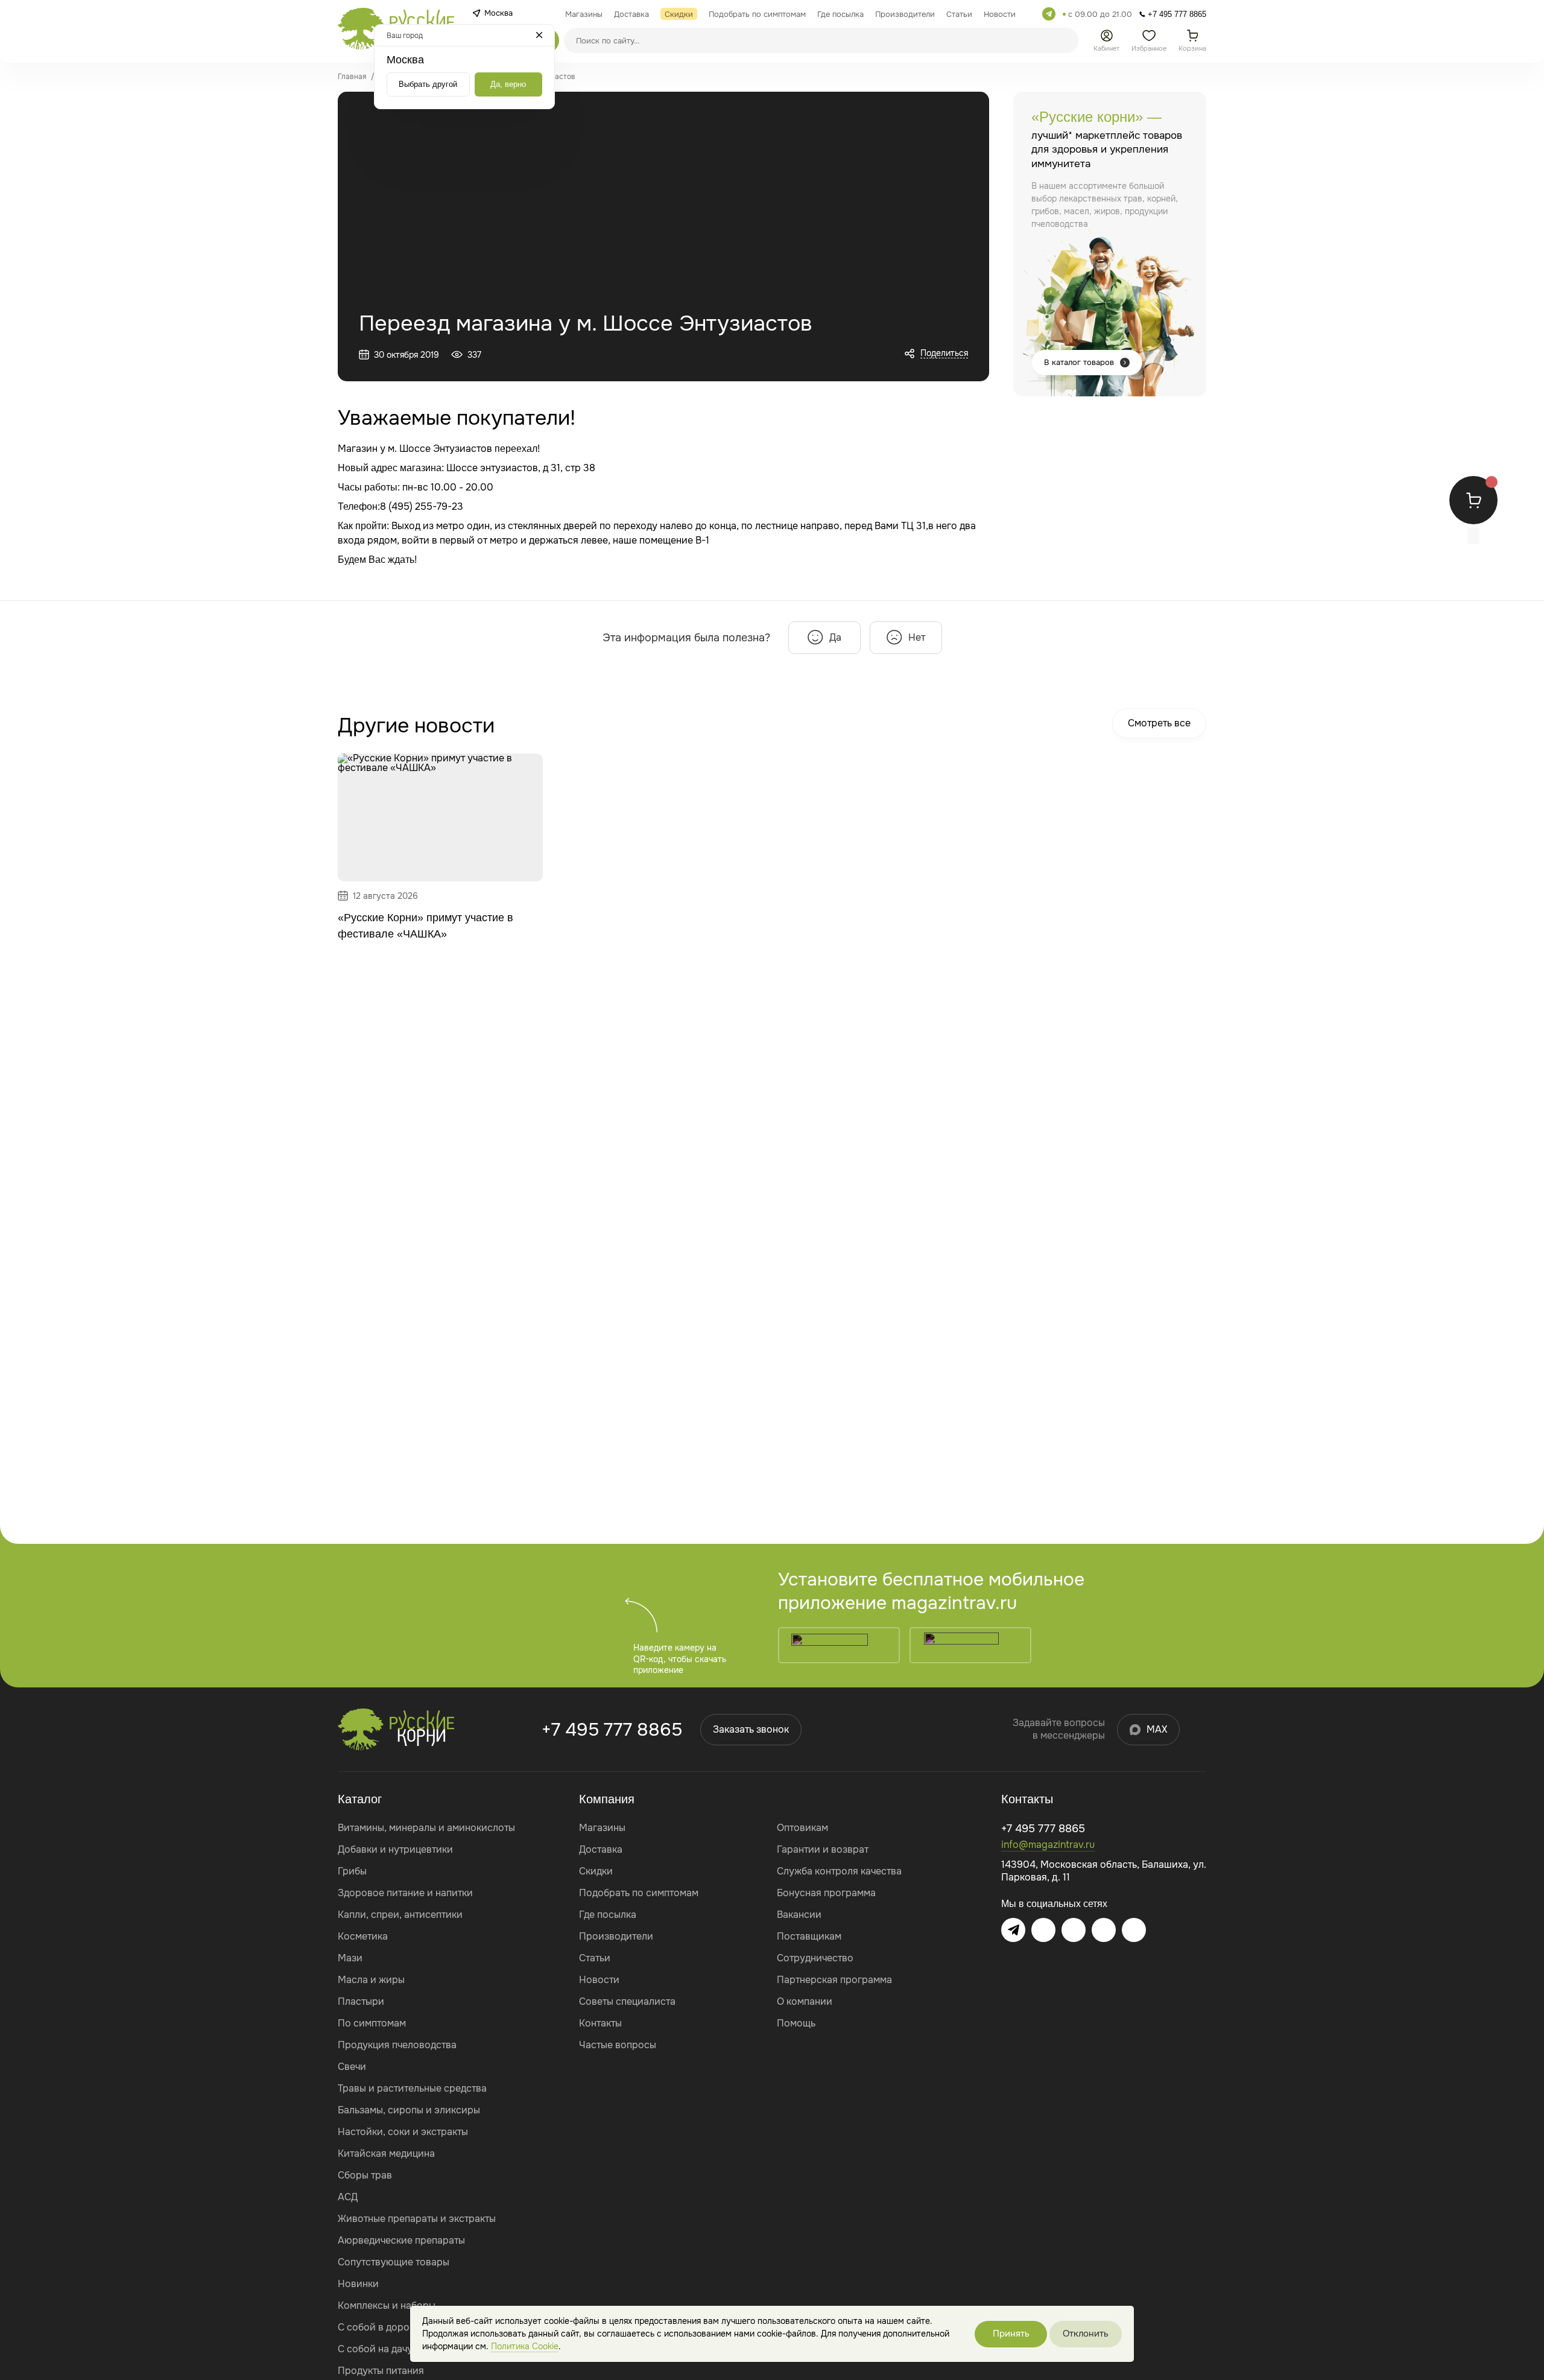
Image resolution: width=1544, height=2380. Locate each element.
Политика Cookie (525, 2346)
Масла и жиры (371, 1980)
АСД (348, 2197)
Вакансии (799, 1915)
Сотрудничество (815, 1958)
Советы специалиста (627, 2001)
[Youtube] (1074, 1930)
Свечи (352, 2067)
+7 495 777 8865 (612, 1730)
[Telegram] (1049, 14)
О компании (805, 2001)
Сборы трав (365, 2175)
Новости (599, 1980)
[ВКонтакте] (1043, 1930)
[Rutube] (1134, 1930)
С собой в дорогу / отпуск (399, 2327)
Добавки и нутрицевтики (395, 1849)
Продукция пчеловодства (397, 2045)
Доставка (601, 1849)
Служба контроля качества (839, 1871)
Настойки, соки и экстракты (403, 2132)
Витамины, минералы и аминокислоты (426, 1828)
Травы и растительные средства (412, 2088)
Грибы (352, 1871)
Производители (616, 1936)
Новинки (358, 2284)
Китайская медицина (386, 2153)
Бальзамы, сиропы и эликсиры (409, 2110)
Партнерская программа (834, 1980)
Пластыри (361, 2001)
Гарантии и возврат (823, 1849)
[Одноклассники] (1104, 1930)
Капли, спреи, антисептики (400, 1915)
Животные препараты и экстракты (417, 2219)
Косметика (363, 1936)
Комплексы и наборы (387, 2305)
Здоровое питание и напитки (405, 1893)
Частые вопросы (618, 2045)
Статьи (595, 1958)
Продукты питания (381, 2371)
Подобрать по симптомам (639, 1893)
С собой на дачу (375, 2349)
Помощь (796, 2023)
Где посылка (608, 1915)
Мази (350, 1958)
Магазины (602, 1828)
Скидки (596, 1871)
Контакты (600, 2023)
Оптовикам (802, 1828)
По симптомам (372, 2023)
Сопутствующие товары (394, 2262)
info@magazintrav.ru (1048, 1845)
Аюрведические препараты (401, 2240)
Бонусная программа (826, 1893)
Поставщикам (809, 1936)
